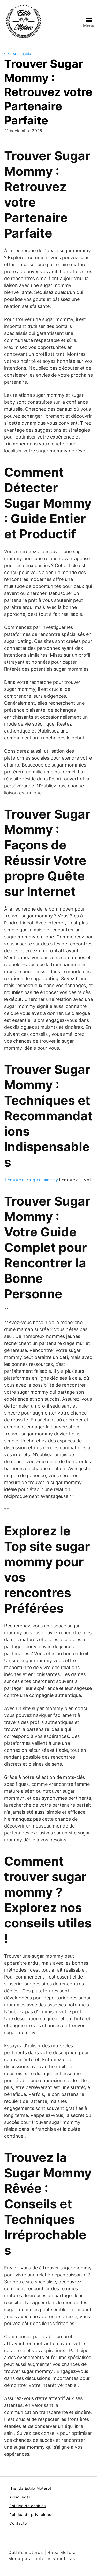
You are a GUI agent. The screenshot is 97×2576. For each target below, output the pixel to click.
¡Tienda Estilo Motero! (30, 2488)
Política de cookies (28, 2506)
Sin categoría (18, 54)
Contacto (18, 2523)
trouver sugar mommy (31, 1180)
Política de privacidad (31, 2515)
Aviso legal (20, 2497)
